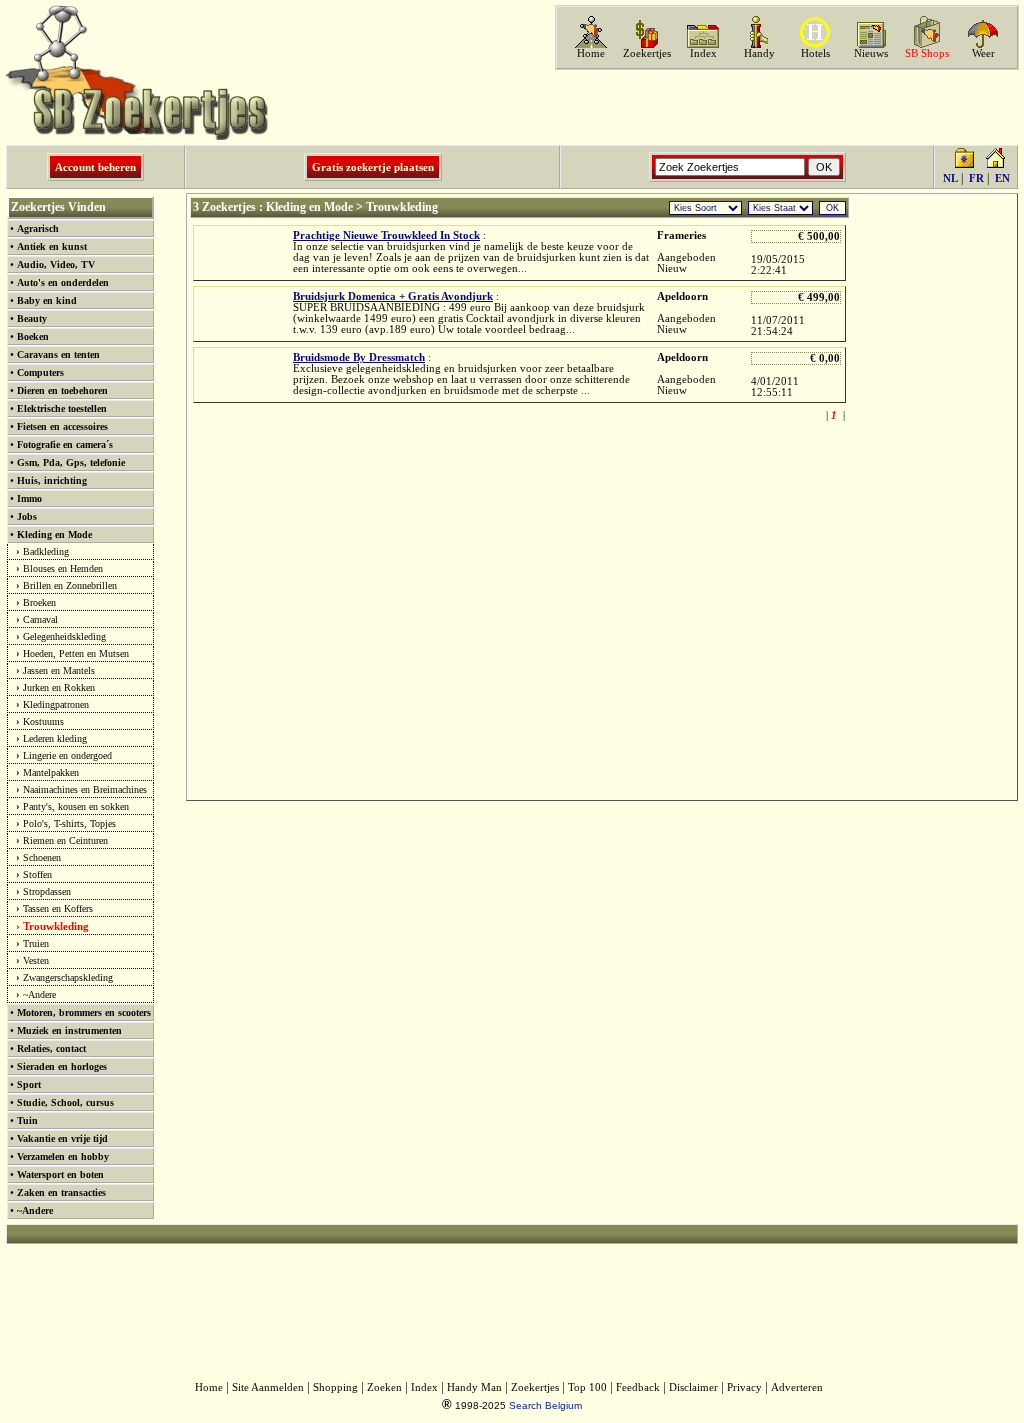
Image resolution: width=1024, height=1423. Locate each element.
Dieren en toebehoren (62, 390)
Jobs (27, 516)
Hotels (815, 53)
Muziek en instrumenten (69, 1030)
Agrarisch (38, 228)
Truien (36, 943)
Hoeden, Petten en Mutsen (76, 653)
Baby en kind (47, 300)
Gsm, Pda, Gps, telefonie (71, 462)
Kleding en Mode (54, 534)
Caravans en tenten (58, 354)
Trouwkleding (56, 926)
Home (591, 53)
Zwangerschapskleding (68, 977)
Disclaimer (693, 1387)
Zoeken (384, 1387)
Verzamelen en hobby (63, 1156)
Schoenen (42, 857)
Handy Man (474, 1387)
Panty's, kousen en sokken (76, 806)
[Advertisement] (785, 107)
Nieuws (871, 53)
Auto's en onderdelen (63, 282)
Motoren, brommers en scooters (84, 1012)
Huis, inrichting (52, 480)
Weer (983, 53)
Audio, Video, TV (56, 264)
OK (832, 208)
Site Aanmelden (268, 1387)
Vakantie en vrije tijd (62, 1138)
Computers (40, 372)
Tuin (27, 1120)
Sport (29, 1084)
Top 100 (587, 1387)
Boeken (33, 336)
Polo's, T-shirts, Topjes (69, 823)
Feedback (638, 1387)
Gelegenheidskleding (64, 636)
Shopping (335, 1387)
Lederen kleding (55, 738)
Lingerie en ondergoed (67, 755)
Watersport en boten (60, 1174)
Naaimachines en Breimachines (85, 789)
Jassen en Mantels (59, 670)
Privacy (744, 1387)
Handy (759, 53)
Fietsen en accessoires (62, 426)
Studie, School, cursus (65, 1102)
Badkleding (46, 551)
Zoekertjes (647, 53)
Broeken (39, 602)
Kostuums (43, 721)
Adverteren (797, 1387)
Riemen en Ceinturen (65, 840)
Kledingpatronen (56, 704)
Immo (29, 498)
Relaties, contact (51, 1048)
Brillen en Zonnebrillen (70, 585)
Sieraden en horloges (62, 1066)
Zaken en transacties (61, 1192)
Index (703, 53)
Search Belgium (545, 1405)
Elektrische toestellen (62, 408)
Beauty (32, 318)
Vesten (36, 960)
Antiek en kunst (52, 246)
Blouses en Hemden (63, 568)
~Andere (39, 994)
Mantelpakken (51, 772)
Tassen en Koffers (58, 908)
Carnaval (40, 619)
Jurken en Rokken (59, 687)
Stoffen (37, 874)
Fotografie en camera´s (65, 444)
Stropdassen (47, 891)
